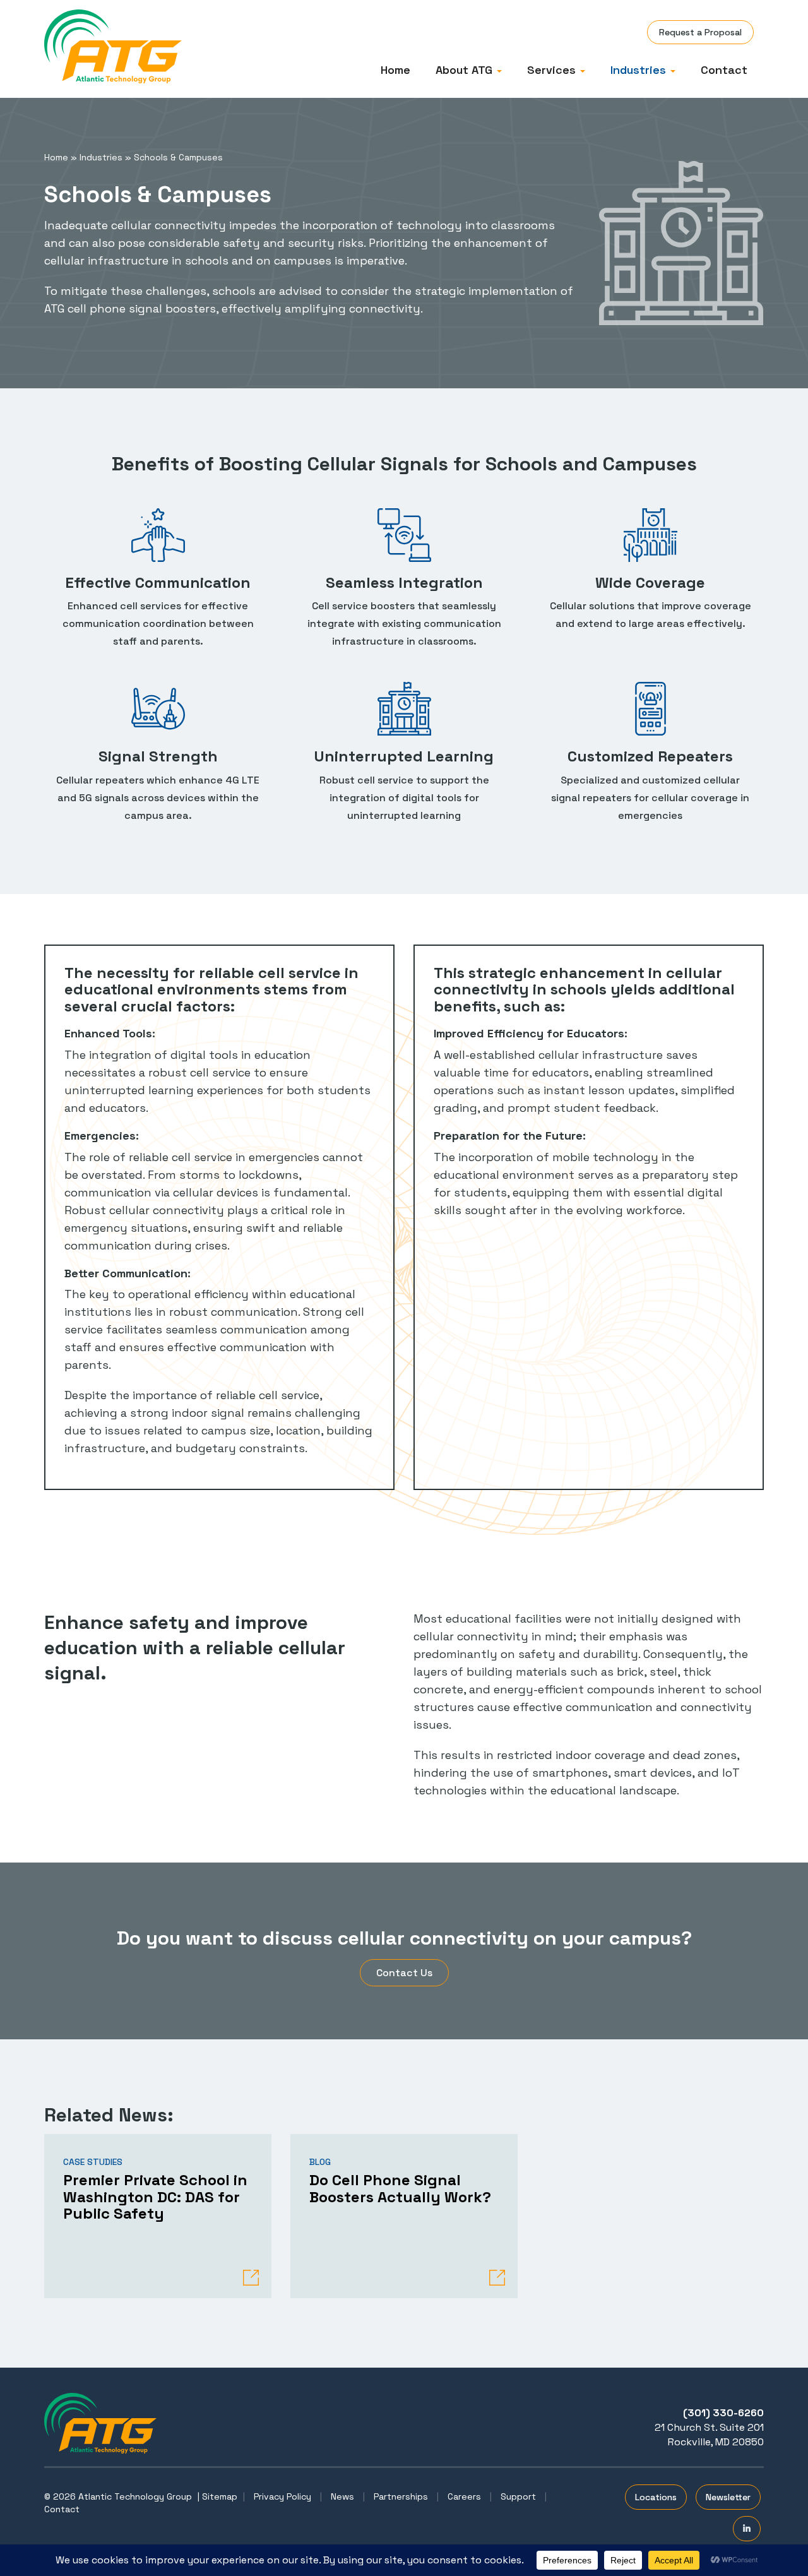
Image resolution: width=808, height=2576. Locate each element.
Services (553, 70)
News (342, 2496)
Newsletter (728, 2497)
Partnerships (401, 2496)
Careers (464, 2496)
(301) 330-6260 (723, 2413)
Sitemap (220, 2496)
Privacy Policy (282, 2496)
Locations (656, 2497)
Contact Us (404, 1973)
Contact (724, 70)
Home (395, 70)
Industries (640, 70)
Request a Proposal (700, 32)
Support (518, 2496)
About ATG (466, 70)
